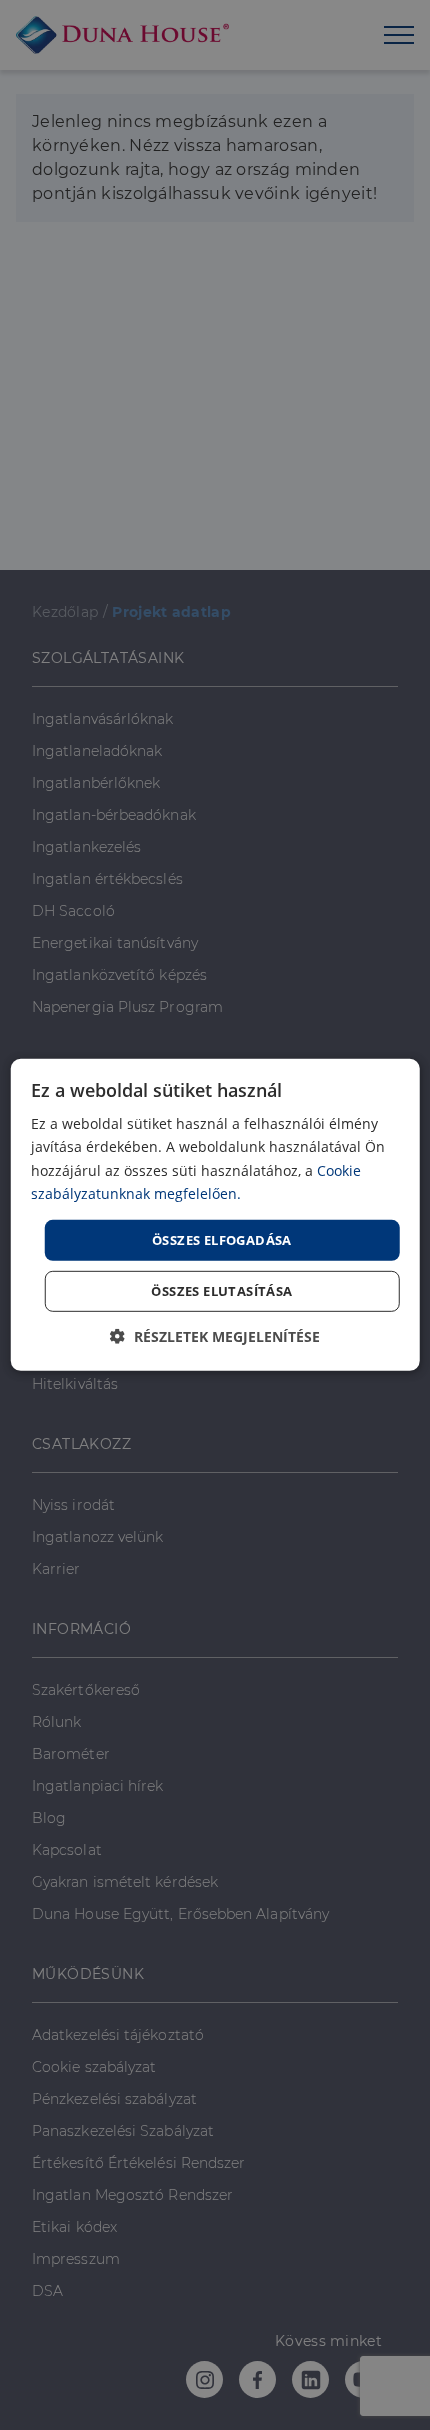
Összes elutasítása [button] (221, 1291)
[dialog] (215, 1215)
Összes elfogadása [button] (222, 1240)
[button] (215, 1336)
